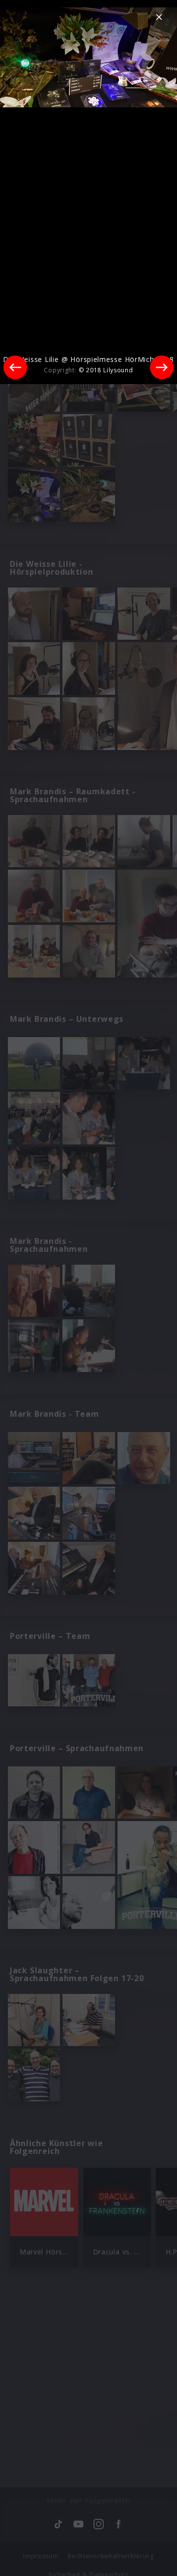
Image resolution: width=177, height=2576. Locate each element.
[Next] (162, 367)
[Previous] (15, 367)
